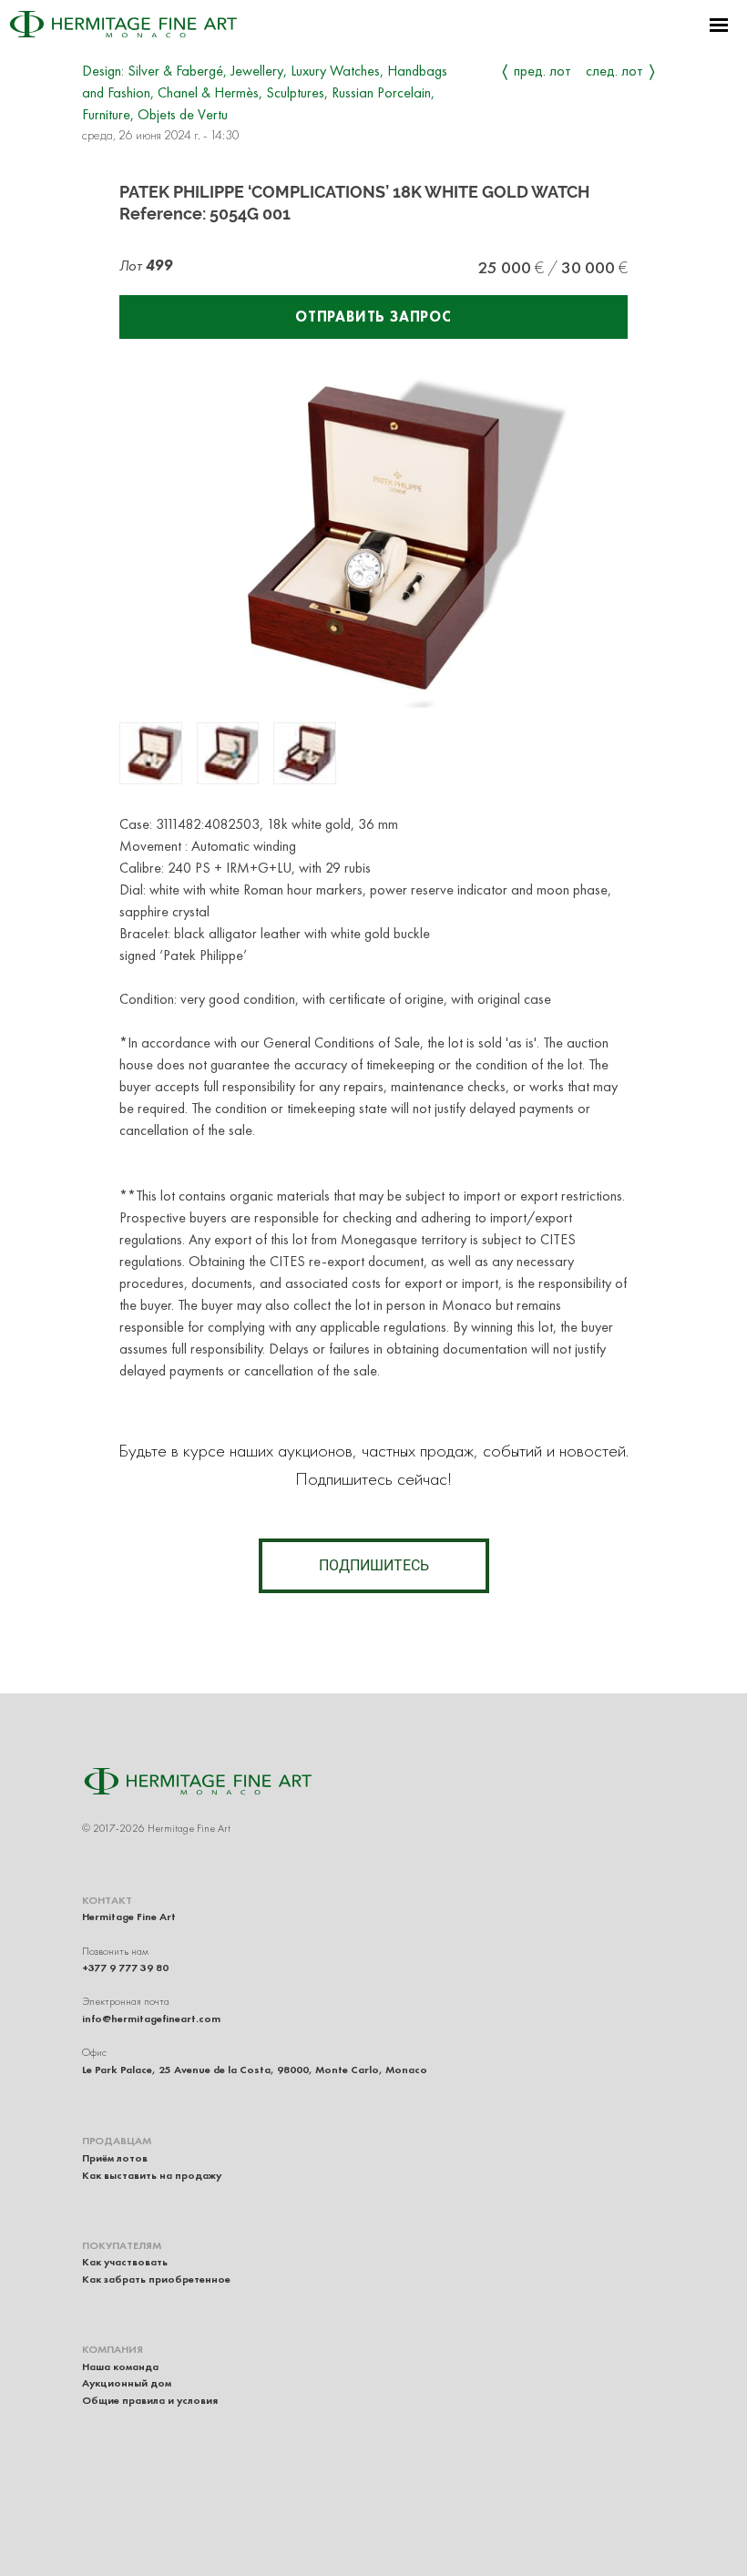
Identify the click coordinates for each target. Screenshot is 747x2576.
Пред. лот (542, 71)
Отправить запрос (373, 317)
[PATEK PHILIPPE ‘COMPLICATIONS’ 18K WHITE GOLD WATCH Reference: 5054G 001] (151, 754)
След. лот (614, 71)
